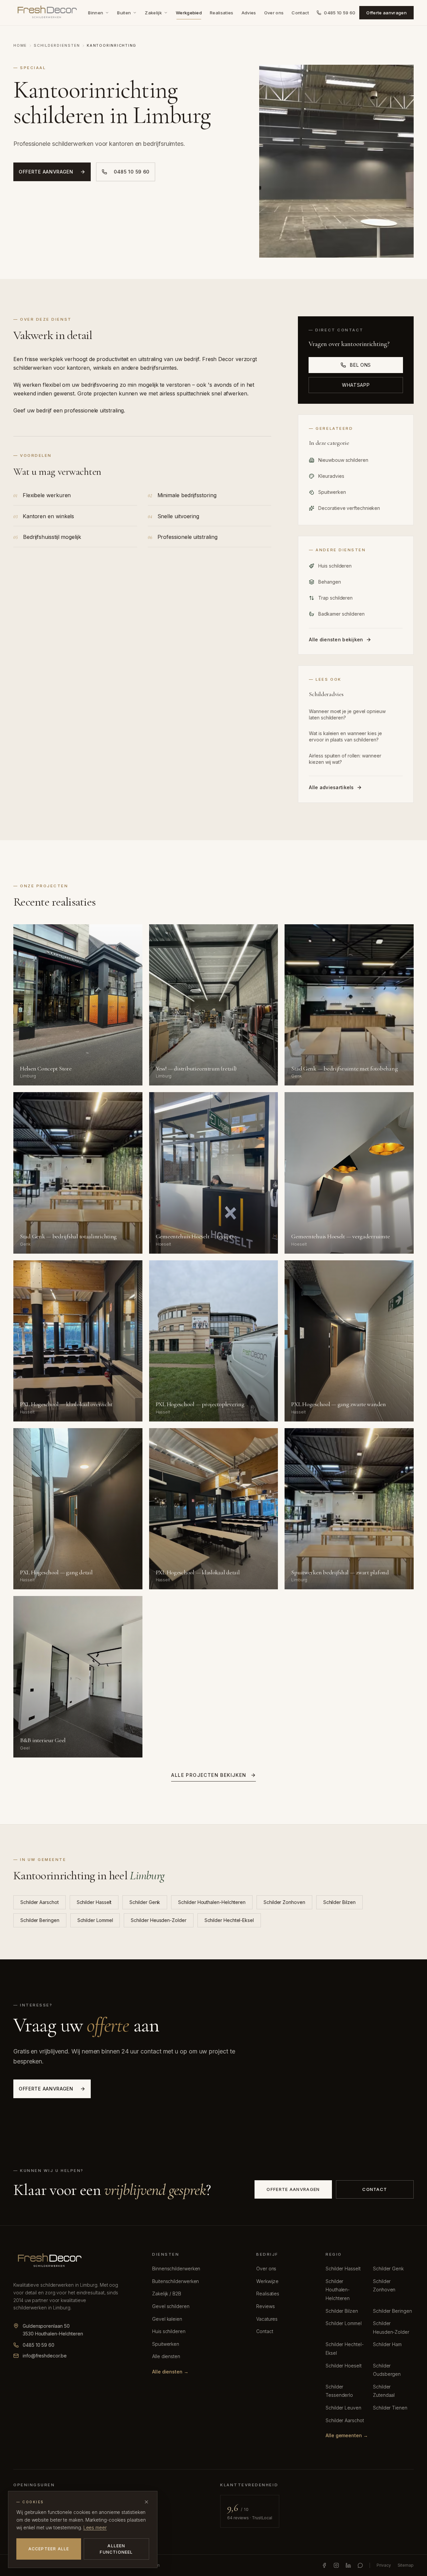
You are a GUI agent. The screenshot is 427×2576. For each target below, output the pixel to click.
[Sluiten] (146, 2502)
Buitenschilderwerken (175, 2281)
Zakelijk (153, 13)
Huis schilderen (169, 2331)
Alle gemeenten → (347, 2435)
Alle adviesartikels (331, 787)
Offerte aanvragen (386, 13)
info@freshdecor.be (45, 2356)
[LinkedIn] (348, 2565)
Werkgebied (189, 13)
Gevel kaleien (167, 2319)
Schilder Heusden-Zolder (158, 1920)
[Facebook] (324, 2565)
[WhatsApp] (360, 2565)
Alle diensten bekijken (336, 639)
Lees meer (95, 2527)
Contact (300, 13)
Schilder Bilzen (339, 1902)
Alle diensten (166, 2356)
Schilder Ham (387, 2344)
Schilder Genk (145, 1902)
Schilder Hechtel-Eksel (229, 1920)
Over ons (274, 13)
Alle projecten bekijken (209, 1775)
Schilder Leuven (343, 2408)
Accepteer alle (49, 2549)
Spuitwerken (166, 2344)
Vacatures (267, 2319)
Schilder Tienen (390, 2408)
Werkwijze (267, 2281)
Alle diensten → (170, 2372)
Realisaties (222, 13)
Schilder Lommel (95, 1920)
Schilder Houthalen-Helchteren (212, 1902)
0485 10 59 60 (340, 13)
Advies (249, 13)
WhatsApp (356, 385)
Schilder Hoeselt (344, 2366)
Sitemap (406, 2565)
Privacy (384, 2565)
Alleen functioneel (116, 2549)
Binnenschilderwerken (176, 2269)
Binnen (96, 13)
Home (20, 45)
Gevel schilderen (171, 2306)
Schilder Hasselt (94, 1902)
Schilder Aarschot (40, 1902)
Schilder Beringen (40, 1920)
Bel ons (360, 365)
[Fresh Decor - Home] (47, 13)
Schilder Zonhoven (284, 1902)
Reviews (265, 2306)
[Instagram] (336, 2565)
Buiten (124, 13)
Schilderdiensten (57, 45)
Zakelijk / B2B (167, 2294)
